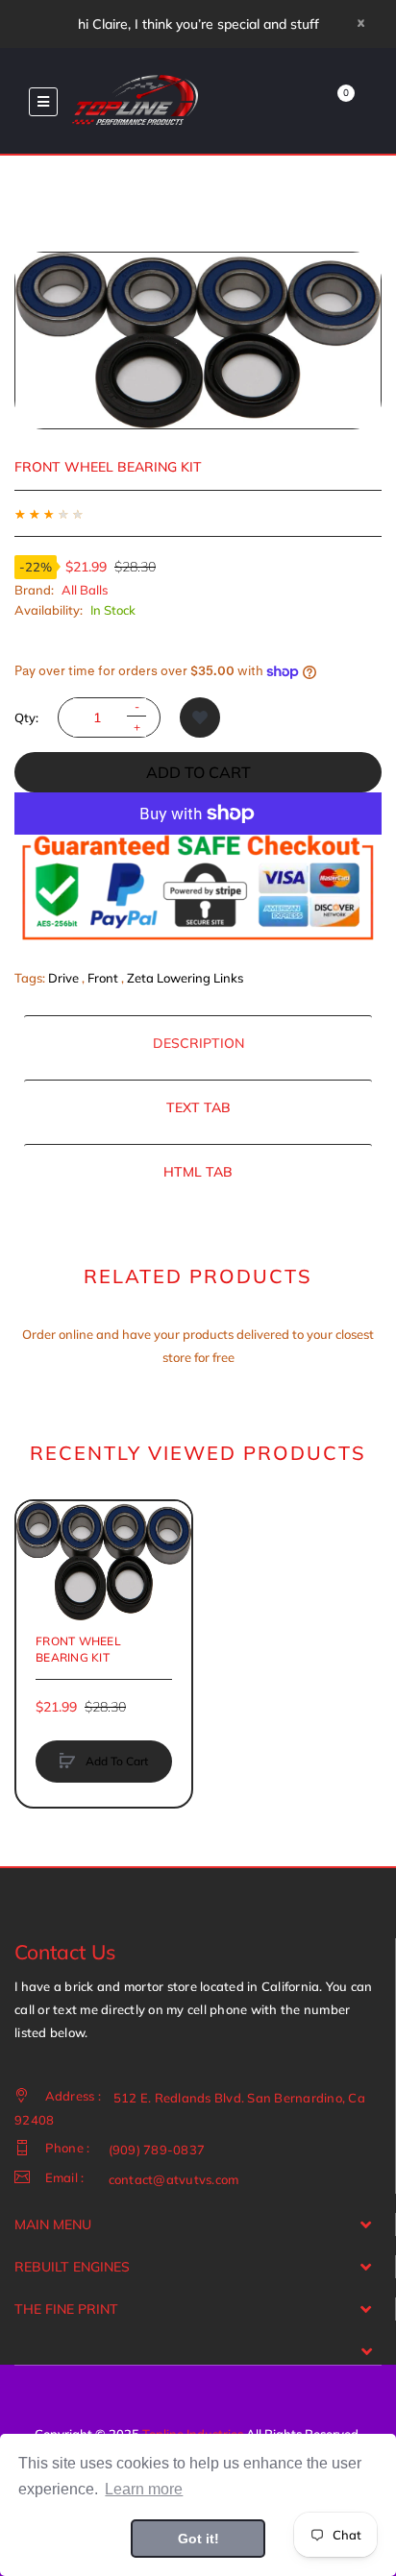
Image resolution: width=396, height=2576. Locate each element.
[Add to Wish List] (200, 717)
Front (103, 978)
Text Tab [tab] (198, 1107)
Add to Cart (198, 772)
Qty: (26, 717)
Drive (63, 978)
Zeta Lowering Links (185, 978)
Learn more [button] (144, 2489)
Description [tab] (198, 1043)
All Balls (85, 590)
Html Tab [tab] (198, 1172)
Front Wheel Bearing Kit (78, 1649)
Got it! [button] (198, 2539)
